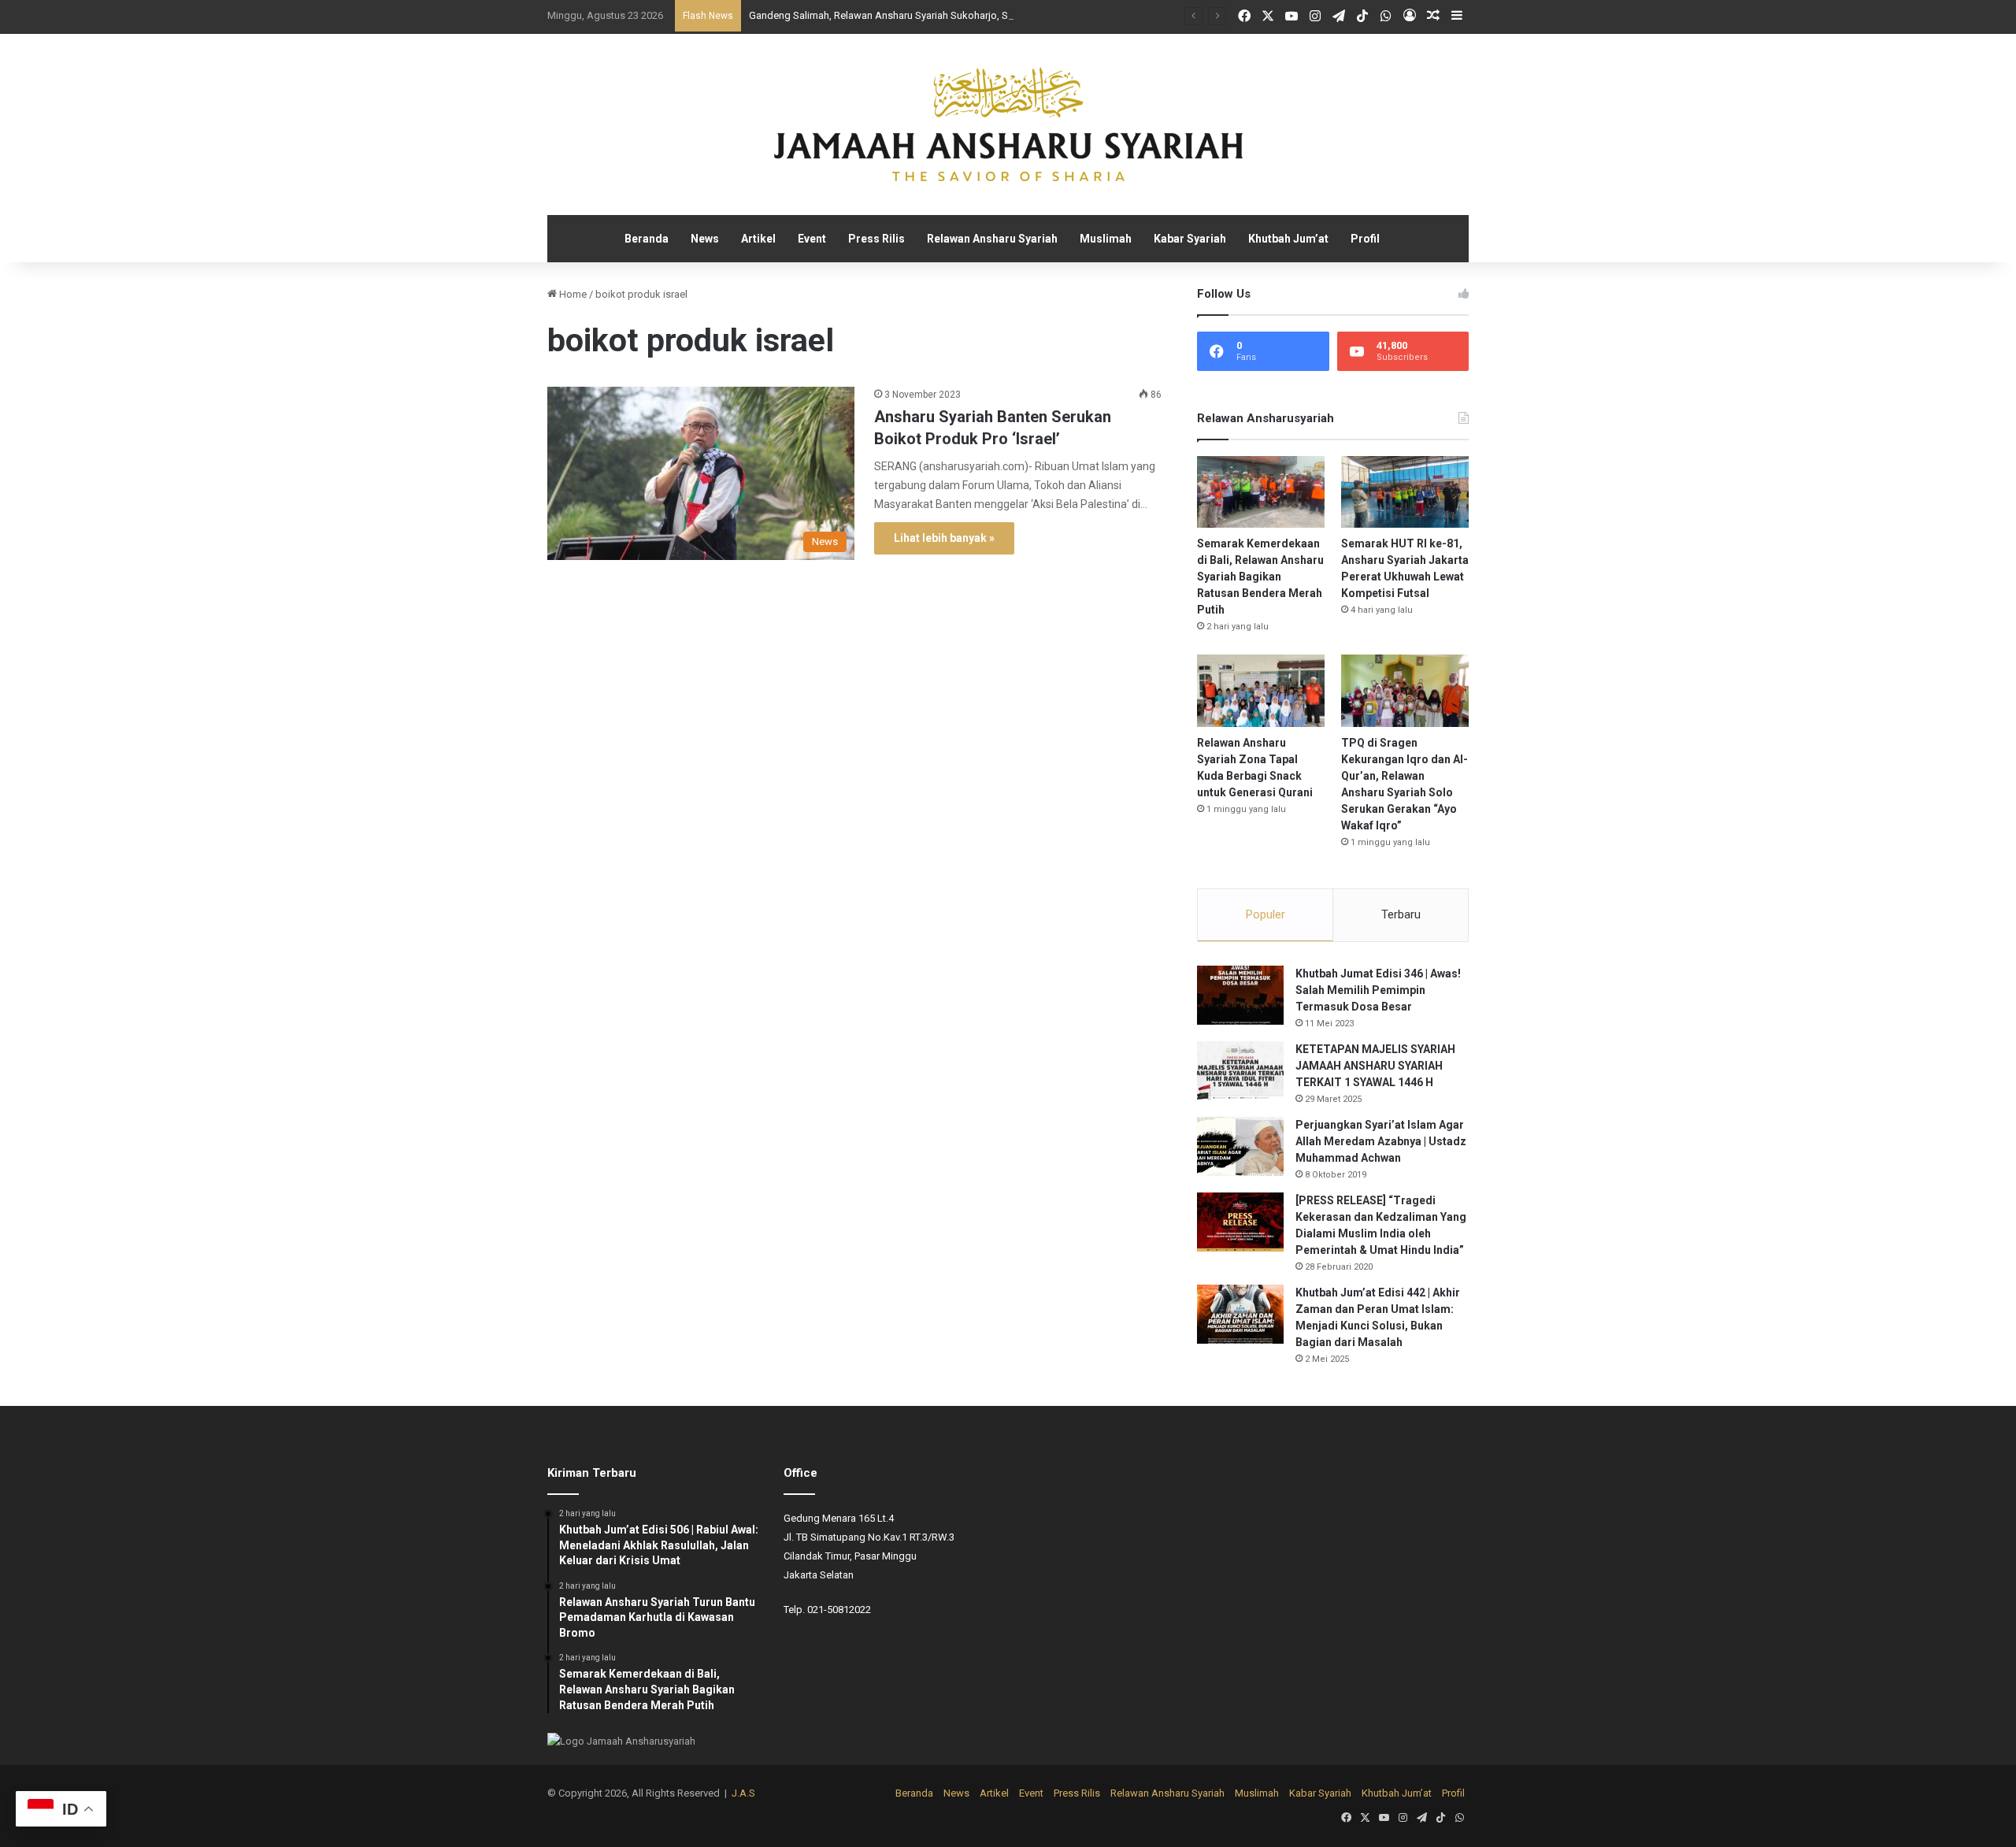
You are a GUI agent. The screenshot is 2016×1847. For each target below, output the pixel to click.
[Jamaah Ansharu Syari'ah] (1008, 124)
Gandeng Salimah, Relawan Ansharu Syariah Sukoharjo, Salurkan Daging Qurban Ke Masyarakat (965, 15)
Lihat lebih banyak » (944, 538)
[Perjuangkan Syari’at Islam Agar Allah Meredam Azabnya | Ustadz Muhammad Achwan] (1240, 1146)
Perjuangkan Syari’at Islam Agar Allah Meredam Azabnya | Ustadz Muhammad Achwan (1381, 1141)
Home (572, 294)
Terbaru (1401, 914)
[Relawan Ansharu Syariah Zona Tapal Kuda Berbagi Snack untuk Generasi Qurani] (1261, 690)
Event (812, 239)
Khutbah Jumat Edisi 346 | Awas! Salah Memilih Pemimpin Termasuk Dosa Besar (1378, 990)
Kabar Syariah (1190, 239)
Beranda (647, 239)
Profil (1365, 239)
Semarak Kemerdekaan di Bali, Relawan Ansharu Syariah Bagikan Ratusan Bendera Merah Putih (1260, 577)
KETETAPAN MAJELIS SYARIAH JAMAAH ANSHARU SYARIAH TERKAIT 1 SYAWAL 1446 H (1375, 1066)
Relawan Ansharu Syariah (992, 239)
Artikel (758, 239)
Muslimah (1106, 239)
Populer (1266, 914)
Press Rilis (876, 239)
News (705, 239)
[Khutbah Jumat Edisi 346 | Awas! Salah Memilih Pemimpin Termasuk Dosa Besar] (1240, 995)
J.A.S (743, 1793)
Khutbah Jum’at (1288, 239)
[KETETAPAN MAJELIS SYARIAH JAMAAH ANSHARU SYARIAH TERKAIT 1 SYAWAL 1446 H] (1240, 1071)
